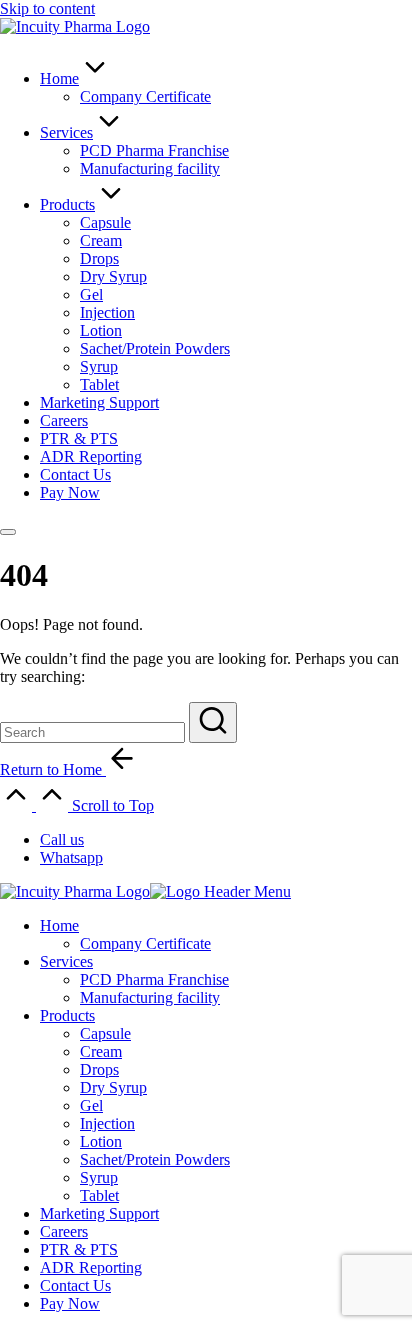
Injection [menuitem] (107, 1123)
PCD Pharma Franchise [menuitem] (154, 979)
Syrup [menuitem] (99, 1177)
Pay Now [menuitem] (70, 1303)
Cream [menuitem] (101, 1051)
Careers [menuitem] (64, 1231)
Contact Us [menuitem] (75, 1285)
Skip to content (47, 8)
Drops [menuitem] (99, 1069)
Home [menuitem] (59, 925)
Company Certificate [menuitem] (145, 943)
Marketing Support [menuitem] (99, 1213)
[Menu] (8, 532)
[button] (213, 722)
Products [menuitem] (67, 1015)
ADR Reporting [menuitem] (91, 1267)
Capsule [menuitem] (105, 1033)
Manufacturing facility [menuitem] (150, 997)
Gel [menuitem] (91, 1105)
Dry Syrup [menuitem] (113, 1087)
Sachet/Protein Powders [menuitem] (155, 1159)
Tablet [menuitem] (99, 1195)
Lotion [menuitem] (101, 1141)
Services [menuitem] (66, 961)
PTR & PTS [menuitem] (79, 1249)
